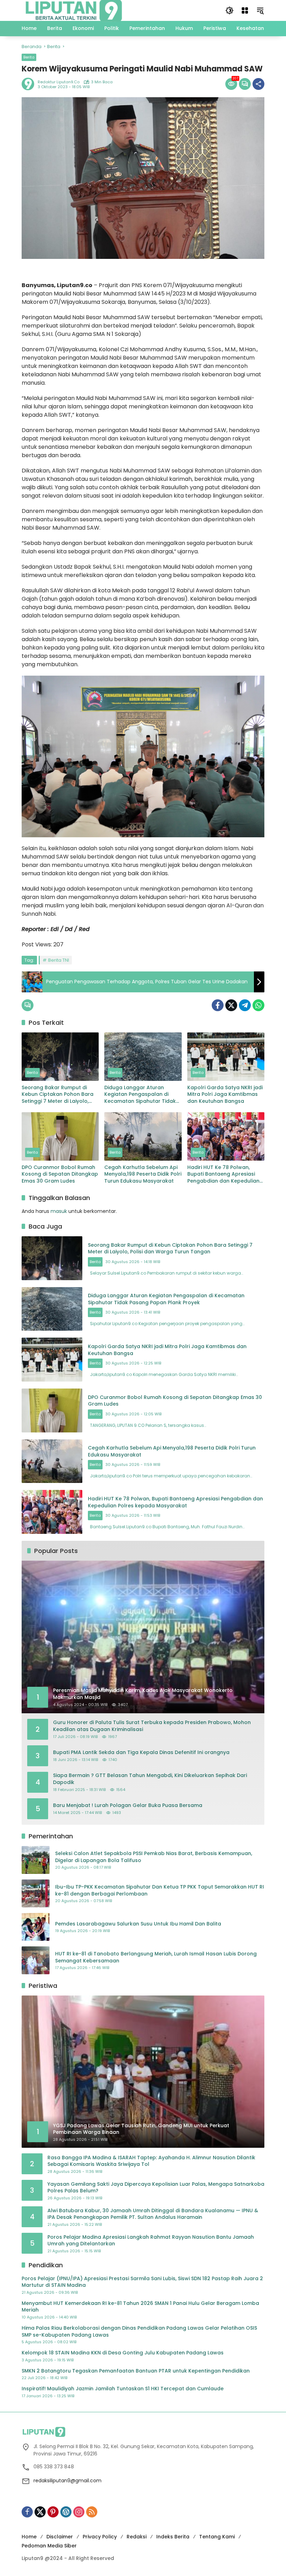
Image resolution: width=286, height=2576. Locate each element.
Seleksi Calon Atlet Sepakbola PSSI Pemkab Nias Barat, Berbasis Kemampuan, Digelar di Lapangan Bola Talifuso (154, 1857)
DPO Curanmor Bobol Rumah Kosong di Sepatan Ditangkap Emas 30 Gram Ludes (60, 1174)
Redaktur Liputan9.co (59, 82)
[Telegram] (245, 1005)
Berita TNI (59, 960)
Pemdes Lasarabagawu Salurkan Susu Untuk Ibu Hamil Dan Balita (138, 1924)
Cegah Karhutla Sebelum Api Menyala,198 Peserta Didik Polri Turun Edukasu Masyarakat (143, 1174)
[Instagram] (79, 2512)
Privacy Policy (100, 2537)
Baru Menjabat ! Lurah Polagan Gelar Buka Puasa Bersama (128, 1805)
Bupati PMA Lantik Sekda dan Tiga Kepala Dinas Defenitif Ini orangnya (141, 1752)
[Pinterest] (53, 2512)
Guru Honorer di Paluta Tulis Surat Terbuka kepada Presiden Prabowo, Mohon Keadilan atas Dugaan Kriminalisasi (152, 1726)
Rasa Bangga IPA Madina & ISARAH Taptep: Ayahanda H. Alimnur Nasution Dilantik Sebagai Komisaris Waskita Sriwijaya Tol (151, 2161)
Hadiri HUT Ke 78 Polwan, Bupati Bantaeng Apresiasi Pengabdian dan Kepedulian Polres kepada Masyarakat (223, 1174)
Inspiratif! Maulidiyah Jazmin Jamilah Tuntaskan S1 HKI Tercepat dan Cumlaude (123, 2389)
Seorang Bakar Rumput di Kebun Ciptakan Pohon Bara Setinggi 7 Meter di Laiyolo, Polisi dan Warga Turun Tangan (58, 1095)
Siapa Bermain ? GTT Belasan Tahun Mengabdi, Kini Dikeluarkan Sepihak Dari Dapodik (150, 1779)
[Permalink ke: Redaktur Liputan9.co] (30, 84)
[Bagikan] (258, 84)
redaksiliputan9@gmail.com (67, 2481)
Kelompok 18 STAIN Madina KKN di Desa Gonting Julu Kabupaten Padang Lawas (123, 2353)
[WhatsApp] (258, 1005)
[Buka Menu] (245, 10)
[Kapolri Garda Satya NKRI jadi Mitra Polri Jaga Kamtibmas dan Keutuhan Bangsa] (226, 1057)
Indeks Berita (173, 2537)
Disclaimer (60, 2537)
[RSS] (92, 2512)
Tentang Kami (217, 2537)
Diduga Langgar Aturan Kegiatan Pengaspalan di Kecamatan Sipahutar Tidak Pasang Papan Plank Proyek (140, 1095)
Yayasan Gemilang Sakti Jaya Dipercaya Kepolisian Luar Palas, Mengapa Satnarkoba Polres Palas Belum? (156, 2188)
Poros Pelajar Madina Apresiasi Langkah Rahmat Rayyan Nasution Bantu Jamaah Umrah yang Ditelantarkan (151, 2241)
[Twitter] (231, 1005)
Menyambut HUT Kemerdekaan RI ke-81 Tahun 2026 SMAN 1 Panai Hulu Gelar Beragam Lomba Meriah (140, 2307)
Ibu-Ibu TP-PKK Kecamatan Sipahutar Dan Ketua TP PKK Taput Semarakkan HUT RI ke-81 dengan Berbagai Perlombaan (160, 1890)
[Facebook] (218, 1005)
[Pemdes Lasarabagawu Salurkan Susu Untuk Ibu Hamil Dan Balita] (36, 1927)
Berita (29, 57)
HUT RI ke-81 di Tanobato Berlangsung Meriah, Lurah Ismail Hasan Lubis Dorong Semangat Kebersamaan (156, 1957)
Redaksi (137, 2537)
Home (29, 2537)
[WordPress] (66, 2512)
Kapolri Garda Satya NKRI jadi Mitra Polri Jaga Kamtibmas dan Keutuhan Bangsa (225, 1094)
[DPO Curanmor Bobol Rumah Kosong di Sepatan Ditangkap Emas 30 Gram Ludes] (60, 1136)
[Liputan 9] (74, 10)
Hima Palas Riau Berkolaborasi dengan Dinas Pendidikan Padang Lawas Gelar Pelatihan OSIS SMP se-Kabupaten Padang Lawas (139, 2332)
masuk (59, 1211)
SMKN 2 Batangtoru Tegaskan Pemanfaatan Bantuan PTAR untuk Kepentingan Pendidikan (136, 2371)
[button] (229, 10)
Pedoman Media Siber (49, 2546)
